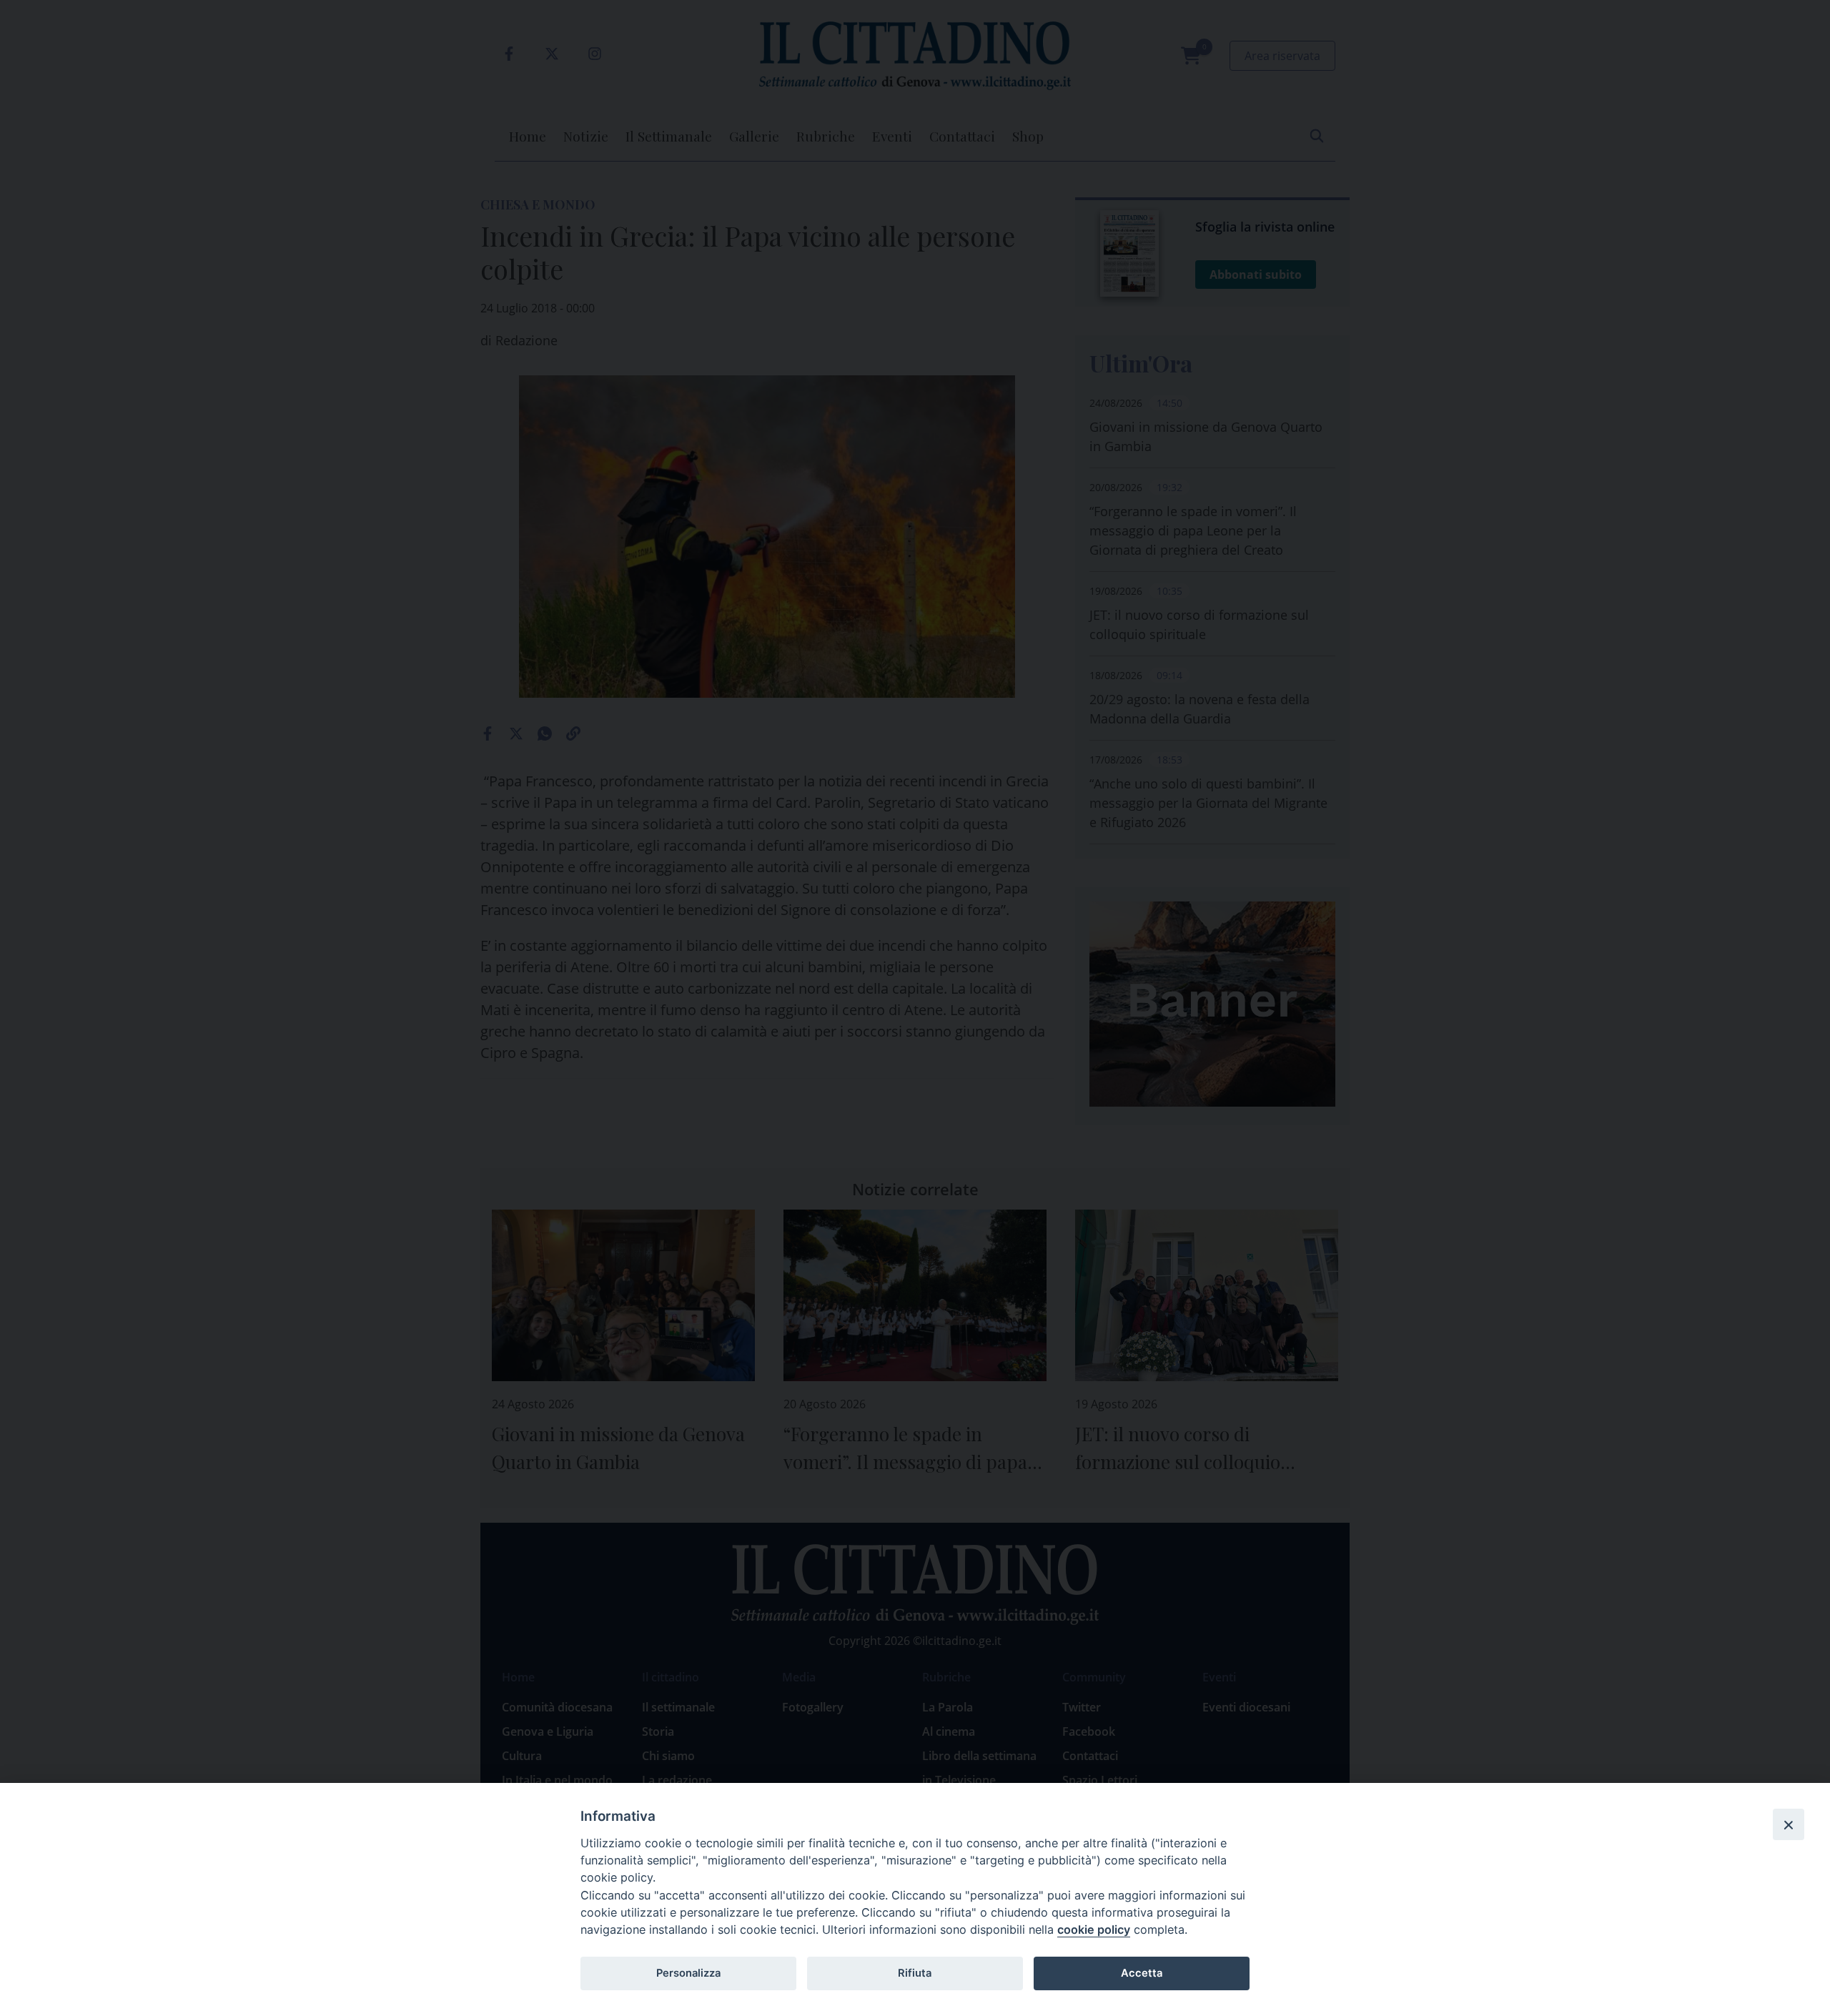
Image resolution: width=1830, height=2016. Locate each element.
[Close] (1789, 1824)
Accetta (1142, 1973)
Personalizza (688, 1973)
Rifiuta (915, 1973)
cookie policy (1094, 1929)
